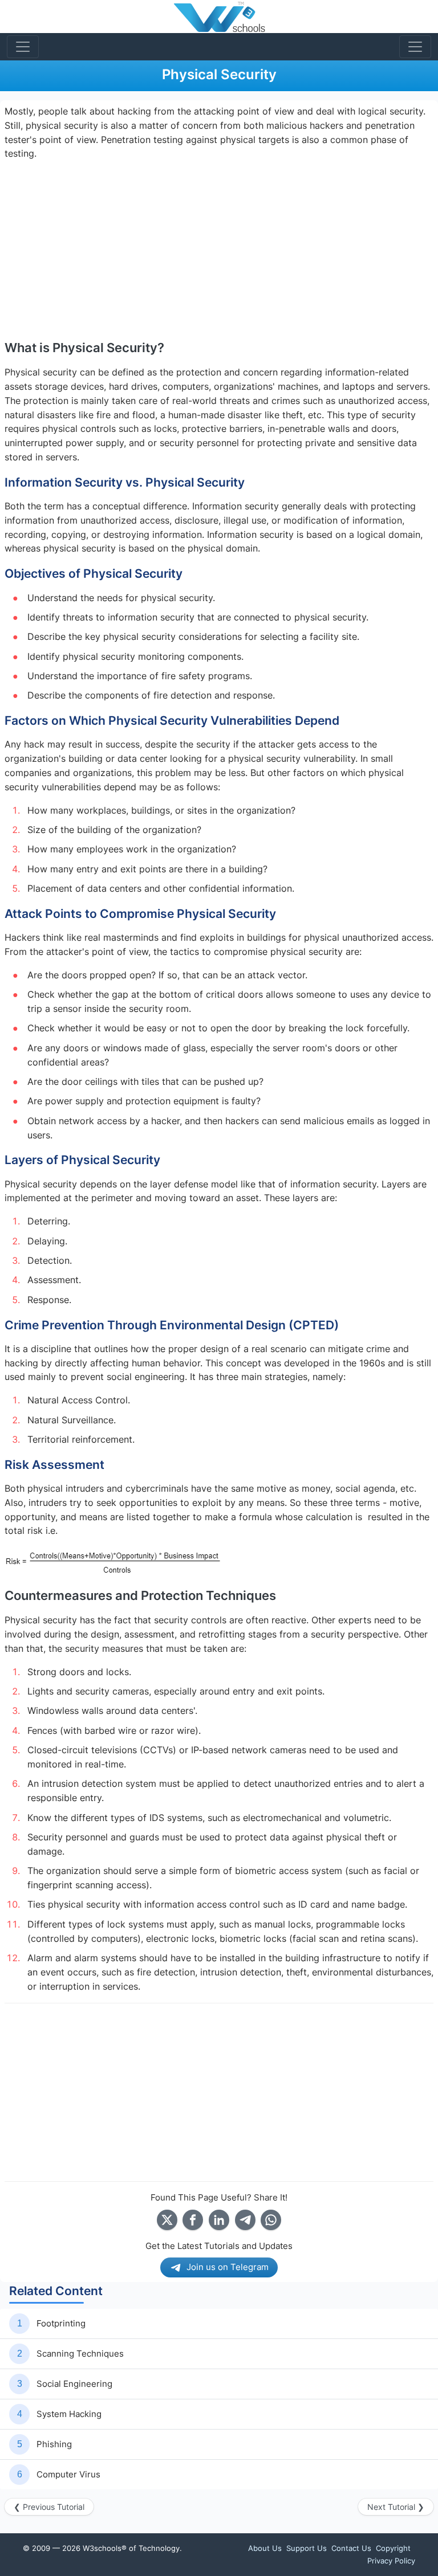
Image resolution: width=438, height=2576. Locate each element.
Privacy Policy (391, 2561)
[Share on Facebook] (193, 2220)
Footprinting (61, 2323)
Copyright (393, 2548)
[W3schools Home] (219, 17)
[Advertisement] (219, 250)
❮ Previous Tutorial (49, 2507)
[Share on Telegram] (245, 2220)
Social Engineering (74, 2384)
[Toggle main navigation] (23, 47)
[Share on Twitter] (167, 2220)
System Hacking (69, 2414)
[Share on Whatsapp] (271, 2220)
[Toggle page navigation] (415, 47)
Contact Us (351, 2548)
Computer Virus (68, 2474)
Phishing (54, 2444)
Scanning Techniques (80, 2353)
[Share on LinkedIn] (219, 2220)
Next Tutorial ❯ (396, 2507)
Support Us (307, 2548)
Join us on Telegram (228, 2267)
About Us (265, 2548)
